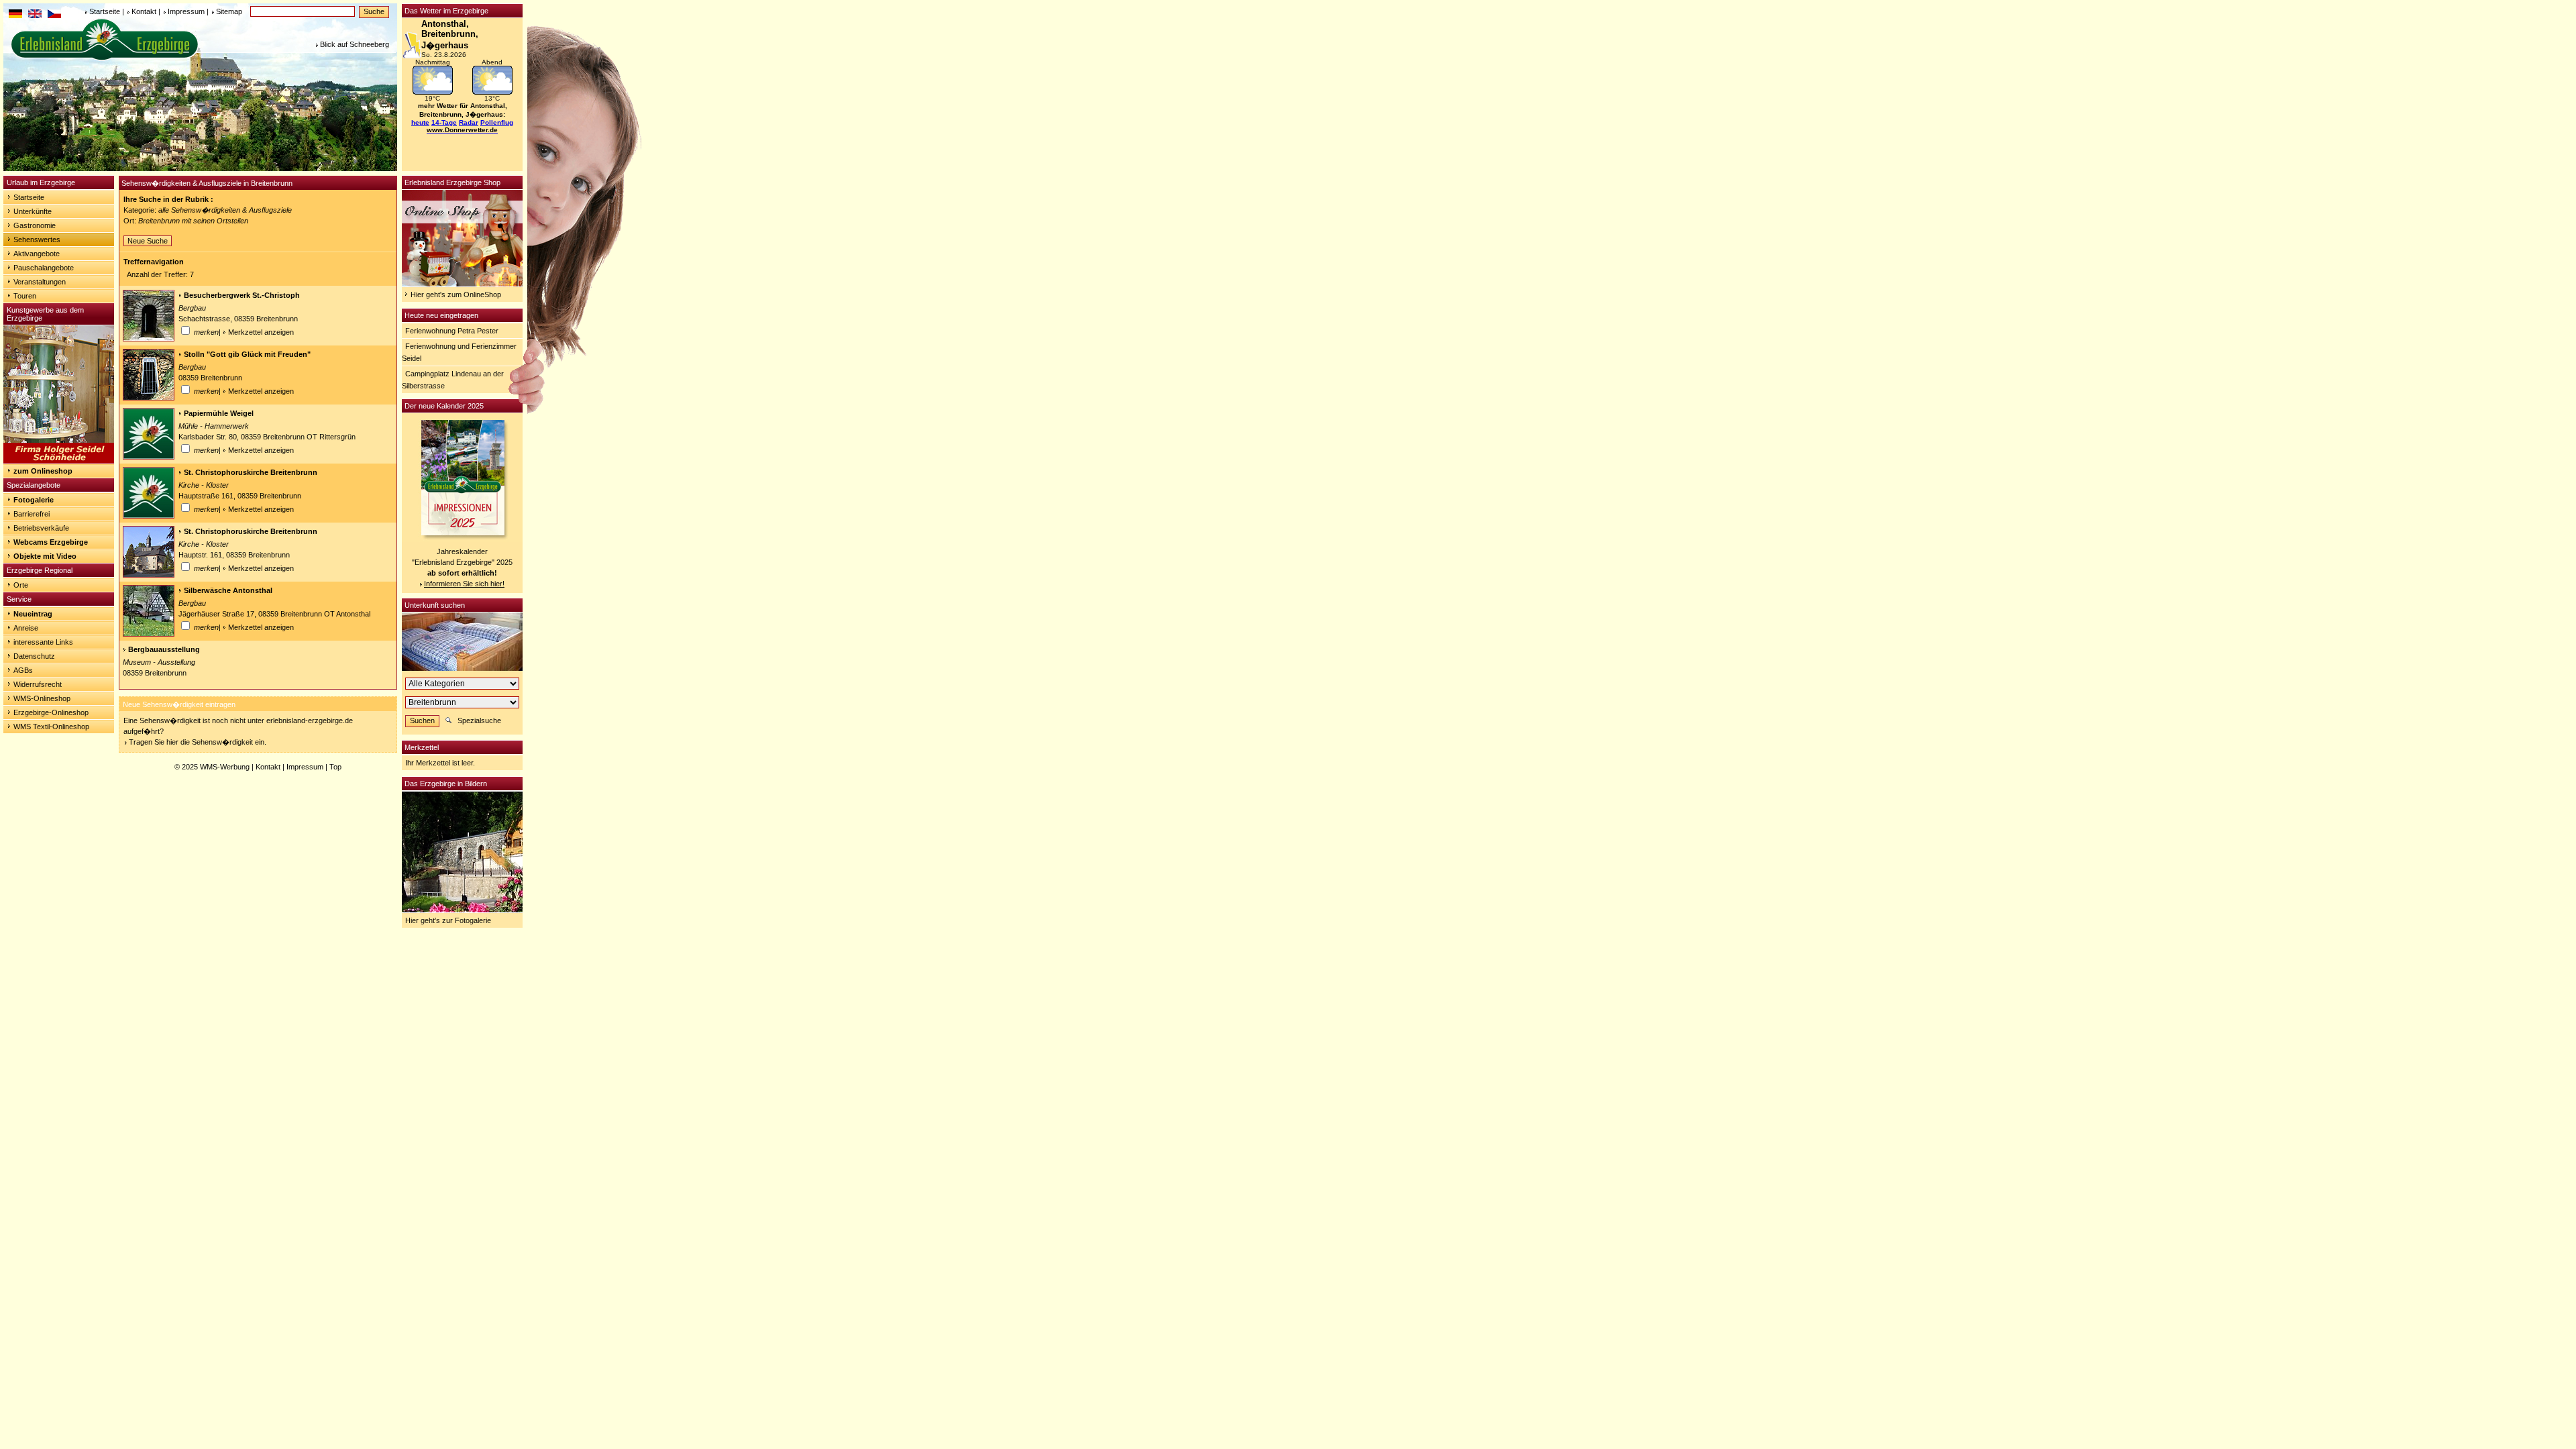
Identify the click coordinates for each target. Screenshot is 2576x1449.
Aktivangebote (37, 254)
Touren (25, 296)
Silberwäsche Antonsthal (228, 590)
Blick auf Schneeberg (355, 44)
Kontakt (144, 11)
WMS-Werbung (225, 767)
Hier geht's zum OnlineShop (456, 294)
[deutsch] (15, 15)
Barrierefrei (32, 514)
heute (420, 122)
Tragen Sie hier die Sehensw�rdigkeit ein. (198, 742)
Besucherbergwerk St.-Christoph (242, 295)
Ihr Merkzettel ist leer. (440, 763)
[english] (35, 15)
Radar (469, 122)
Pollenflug (497, 122)
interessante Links (43, 642)
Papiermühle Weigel (219, 413)
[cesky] (54, 15)
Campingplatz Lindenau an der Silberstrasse (453, 380)
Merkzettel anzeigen (261, 332)
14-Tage (444, 122)
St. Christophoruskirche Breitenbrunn (251, 472)
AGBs (23, 670)
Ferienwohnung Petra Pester (452, 331)
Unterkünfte (33, 211)
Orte (21, 585)
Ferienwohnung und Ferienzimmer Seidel (459, 352)
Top (335, 767)
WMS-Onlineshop (42, 698)
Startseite (105, 11)
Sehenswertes (37, 239)
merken (205, 332)
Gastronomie (35, 225)
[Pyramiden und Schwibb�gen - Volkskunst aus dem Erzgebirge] (59, 461)
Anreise (26, 628)
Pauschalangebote (44, 268)
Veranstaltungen (40, 282)
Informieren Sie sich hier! (464, 584)
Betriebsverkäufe (41, 528)
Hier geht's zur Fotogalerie (448, 920)
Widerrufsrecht (38, 684)
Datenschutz (34, 656)
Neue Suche (148, 241)
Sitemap (229, 11)
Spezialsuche (479, 720)
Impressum (186, 11)
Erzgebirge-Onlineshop (51, 712)
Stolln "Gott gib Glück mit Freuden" (247, 354)
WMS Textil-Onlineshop (51, 727)
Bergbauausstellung (164, 649)
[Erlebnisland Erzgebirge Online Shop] (462, 284)
